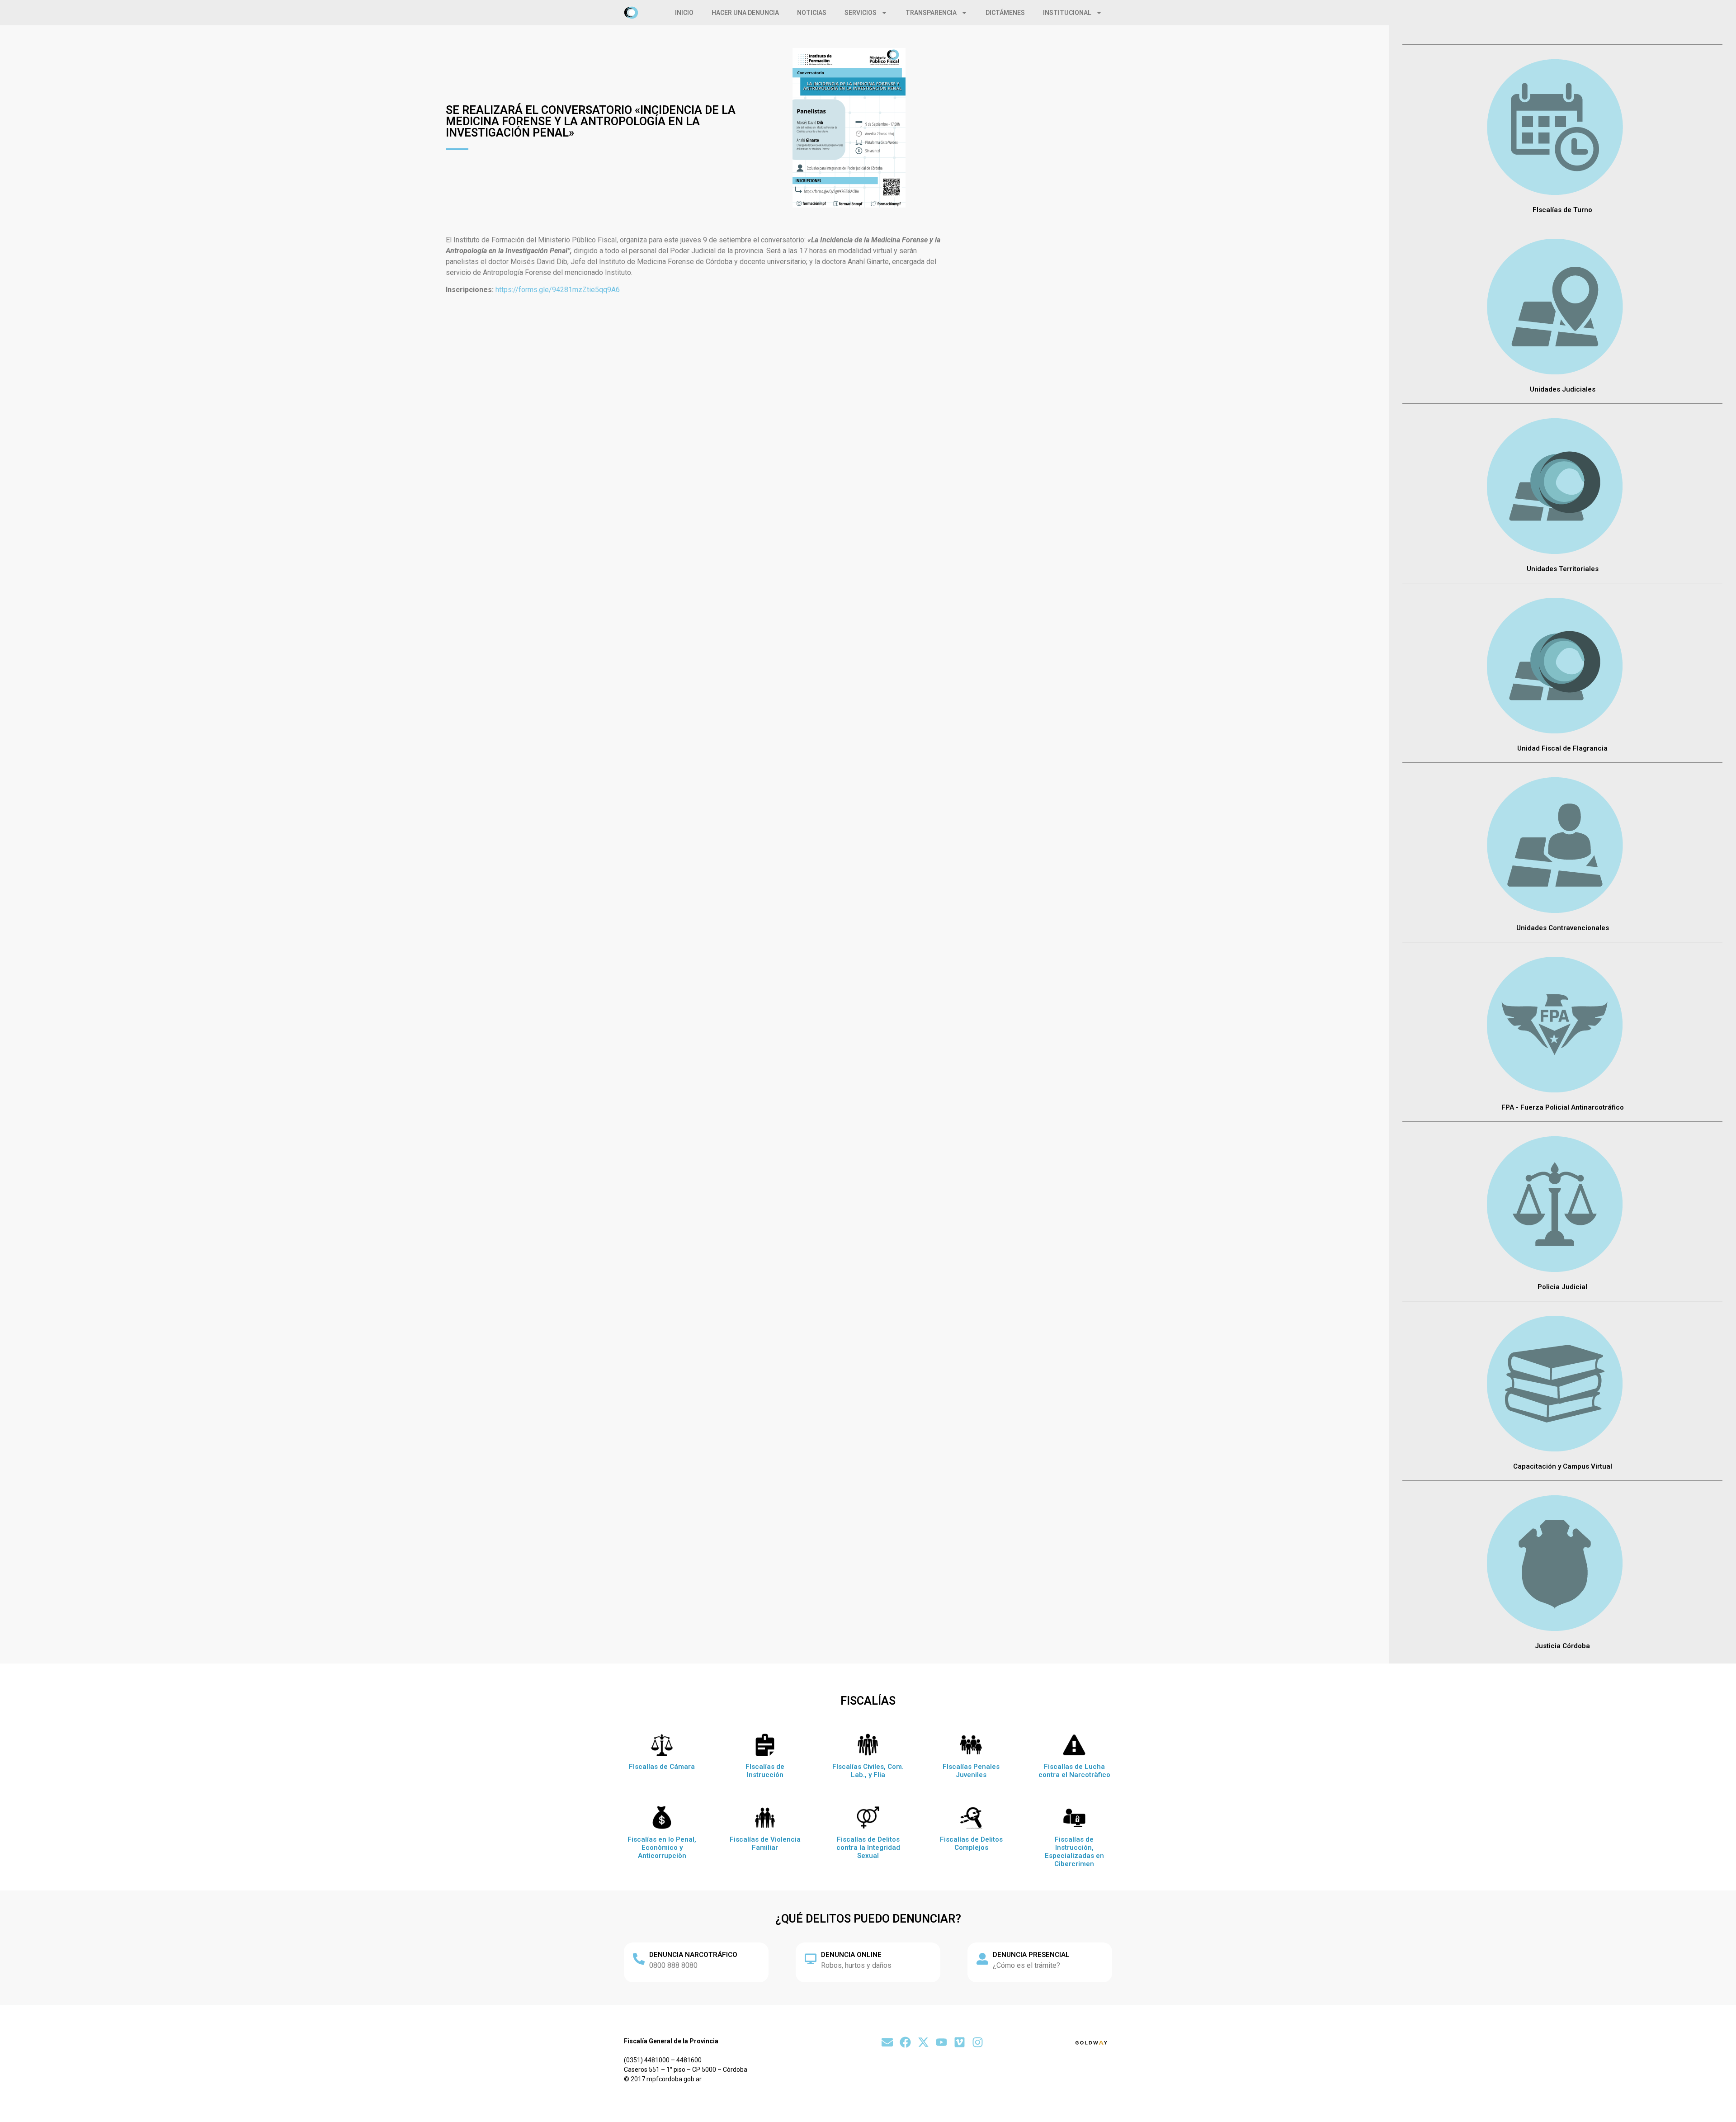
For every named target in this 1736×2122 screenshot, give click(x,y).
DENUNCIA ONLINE (851, 1955)
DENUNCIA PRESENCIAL (1031, 1955)
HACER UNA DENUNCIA (745, 13)
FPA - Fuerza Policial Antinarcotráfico (1563, 1107)
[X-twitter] (923, 2042)
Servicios (861, 13)
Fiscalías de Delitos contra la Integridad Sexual (868, 1848)
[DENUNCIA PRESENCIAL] (982, 1959)
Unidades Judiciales (1563, 389)
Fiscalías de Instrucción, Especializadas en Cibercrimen (1074, 1852)
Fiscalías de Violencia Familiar (765, 1843)
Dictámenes (1005, 13)
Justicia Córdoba (1562, 1646)
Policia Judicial (1562, 1287)
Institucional (1067, 13)
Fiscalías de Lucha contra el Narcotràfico (1074, 1771)
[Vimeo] (960, 2042)
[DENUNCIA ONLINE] (811, 1959)
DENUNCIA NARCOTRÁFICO (693, 1955)
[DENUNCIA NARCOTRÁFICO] (639, 1959)
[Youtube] (941, 2042)
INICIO (684, 13)
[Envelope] (887, 2042)
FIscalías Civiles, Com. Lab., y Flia (868, 1771)
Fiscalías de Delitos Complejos (971, 1843)
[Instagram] (978, 2042)
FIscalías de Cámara (662, 1767)
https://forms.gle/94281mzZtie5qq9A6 (558, 290)
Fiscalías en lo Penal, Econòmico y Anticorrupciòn (662, 1848)
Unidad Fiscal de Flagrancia (1562, 748)
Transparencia (931, 13)
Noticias (812, 13)
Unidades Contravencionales (1563, 928)
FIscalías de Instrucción (765, 1771)
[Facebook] (905, 2042)
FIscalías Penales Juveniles (971, 1771)
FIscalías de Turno (1562, 210)
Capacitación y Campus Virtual (1563, 1466)
